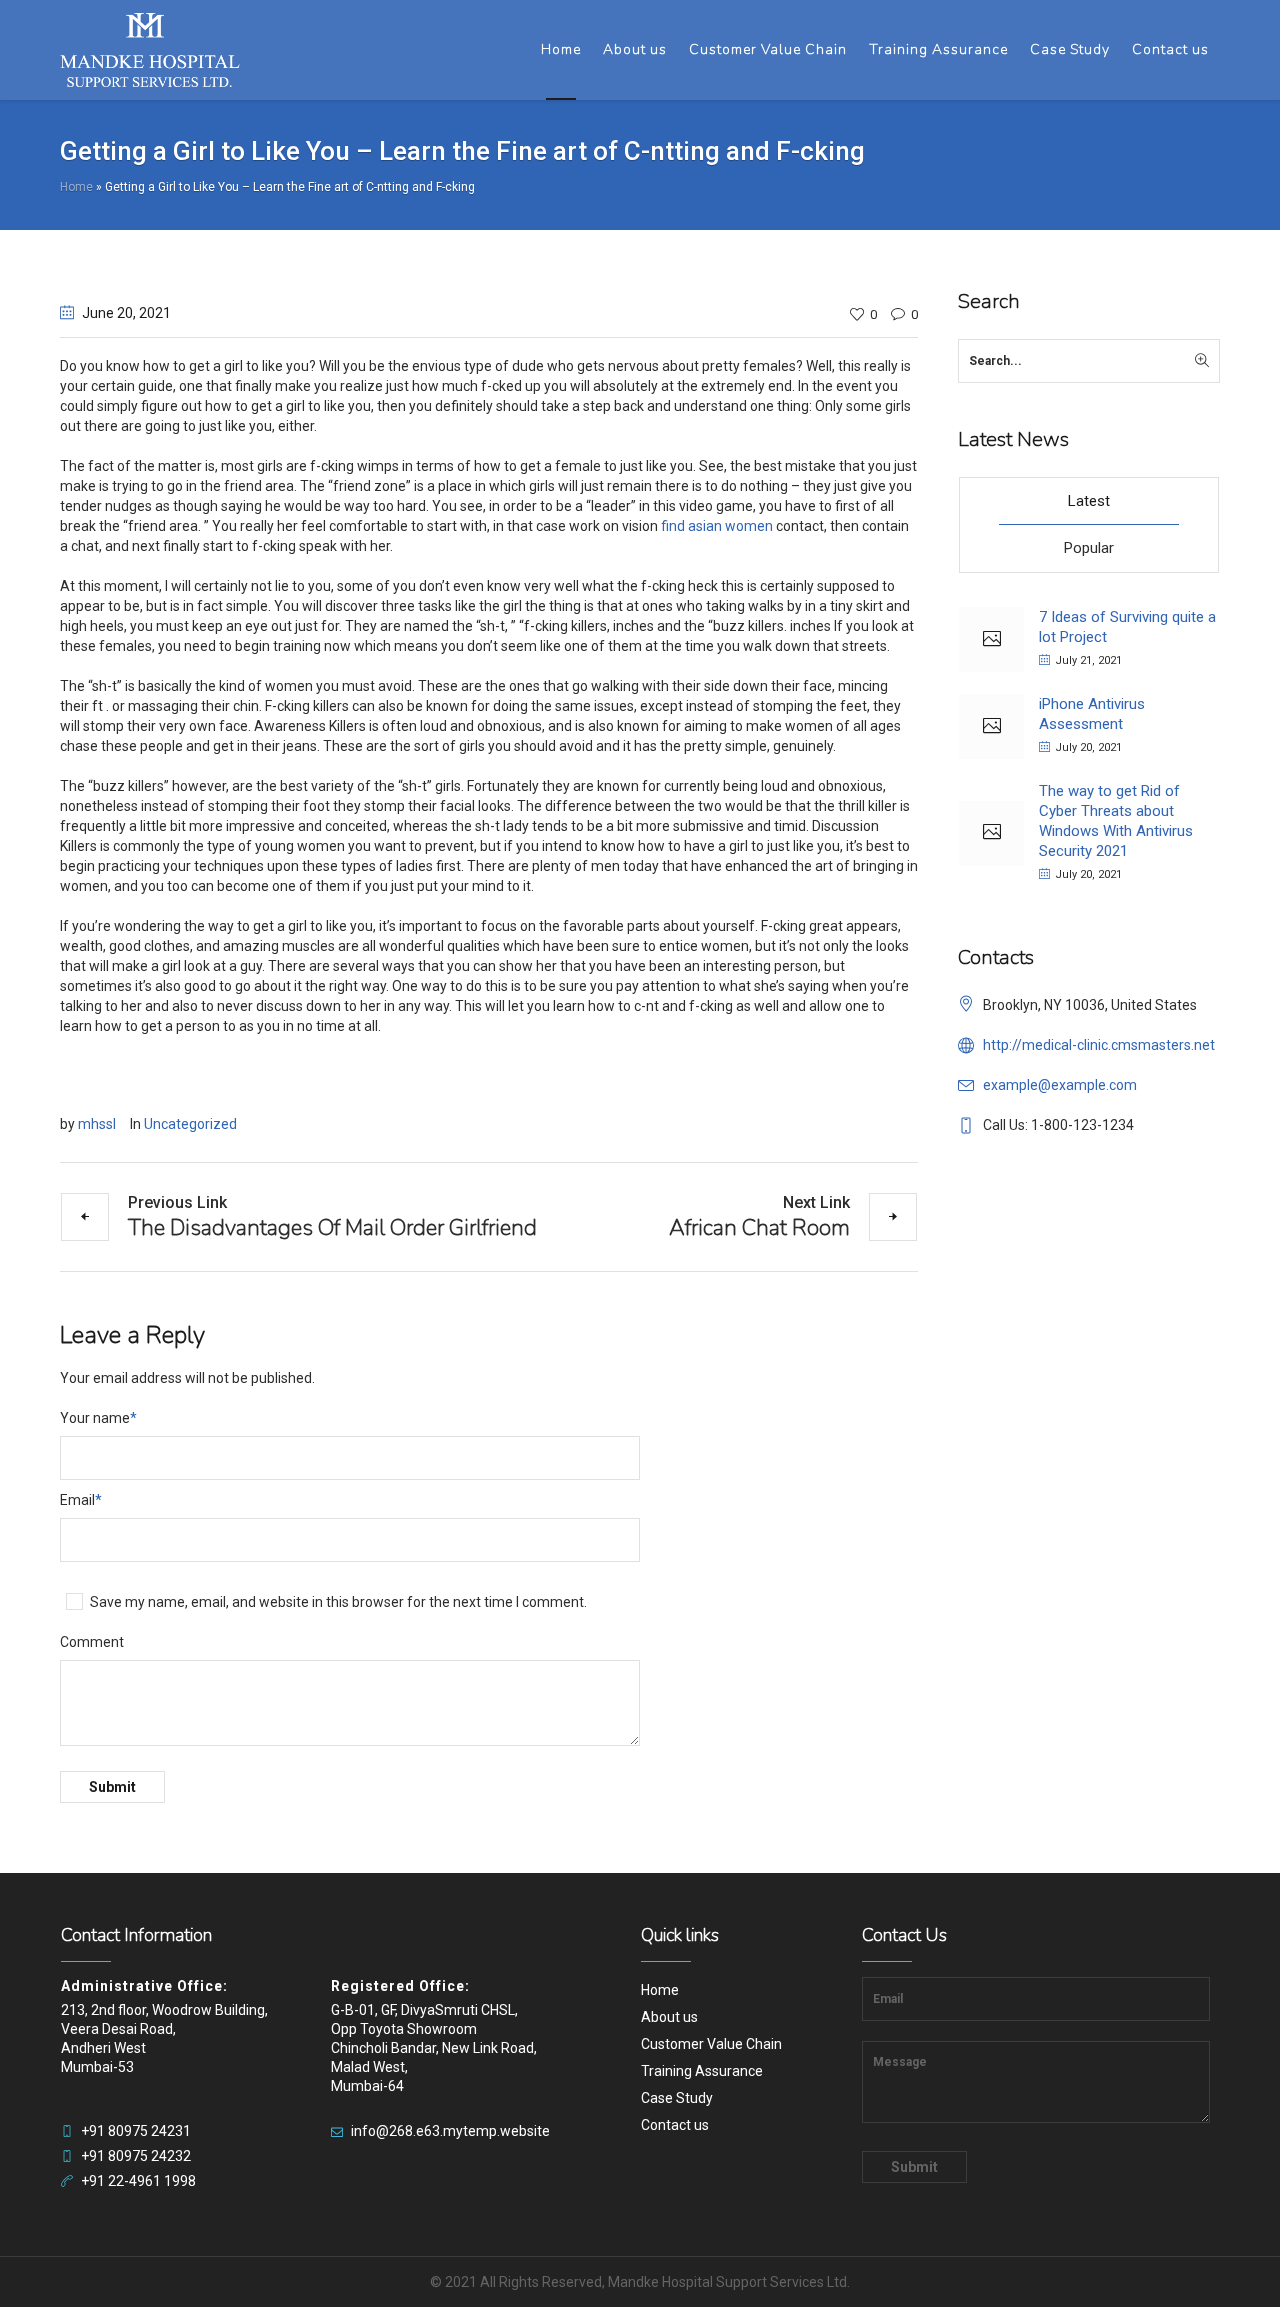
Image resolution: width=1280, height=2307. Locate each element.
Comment (92, 1642)
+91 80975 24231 (136, 2131)
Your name (98, 1418)
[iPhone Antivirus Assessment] (991, 726)
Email (81, 1500)
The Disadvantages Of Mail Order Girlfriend (332, 1227)
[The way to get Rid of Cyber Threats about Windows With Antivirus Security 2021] (991, 833)
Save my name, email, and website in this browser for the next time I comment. (338, 1602)
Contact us (675, 2125)
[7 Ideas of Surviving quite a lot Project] (991, 639)
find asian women (717, 526)
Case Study (677, 2098)
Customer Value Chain (711, 2044)
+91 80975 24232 (136, 2156)
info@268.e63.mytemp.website (450, 2131)
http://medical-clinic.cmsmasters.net (1099, 1045)
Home (76, 187)
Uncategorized (190, 1124)
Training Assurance (702, 2071)
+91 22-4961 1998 (138, 2181)
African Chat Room (759, 1227)
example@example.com (1060, 1085)
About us (669, 2017)
